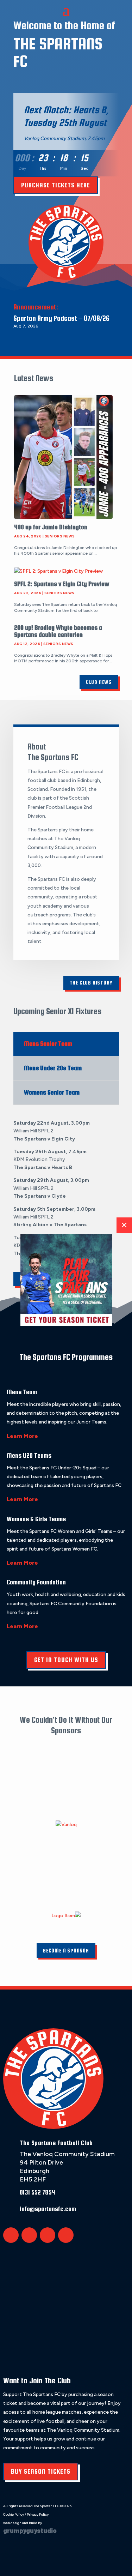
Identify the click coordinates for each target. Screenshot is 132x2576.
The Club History (91, 983)
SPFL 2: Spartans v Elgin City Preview (62, 584)
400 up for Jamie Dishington (51, 527)
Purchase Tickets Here (56, 185)
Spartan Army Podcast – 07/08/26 (61, 318)
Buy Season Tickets (41, 2471)
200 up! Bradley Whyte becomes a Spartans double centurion (58, 631)
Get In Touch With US (66, 1660)
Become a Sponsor (66, 1951)
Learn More (22, 1436)
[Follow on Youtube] (66, 2235)
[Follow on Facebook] (29, 2235)
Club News (99, 682)
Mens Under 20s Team (53, 1068)
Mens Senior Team (48, 1044)
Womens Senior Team (52, 1092)
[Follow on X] (11, 2235)
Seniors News (60, 536)
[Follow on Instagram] (48, 2235)
